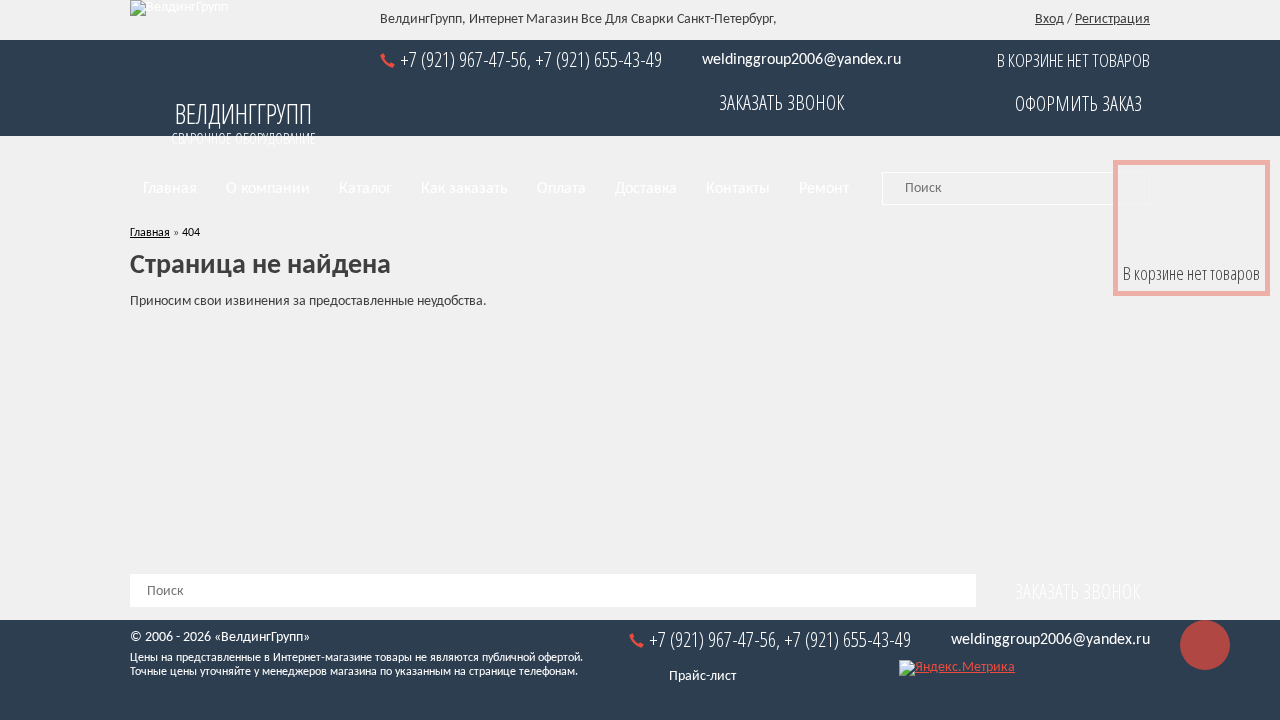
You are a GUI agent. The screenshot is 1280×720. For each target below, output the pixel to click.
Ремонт (824, 189)
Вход (1049, 19)
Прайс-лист (702, 676)
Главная (170, 189)
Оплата (561, 189)
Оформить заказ (1078, 103)
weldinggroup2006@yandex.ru (801, 60)
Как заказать (464, 189)
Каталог (365, 189)
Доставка (646, 189)
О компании (268, 189)
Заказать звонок (781, 102)
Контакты (738, 189)
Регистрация (1112, 19)
